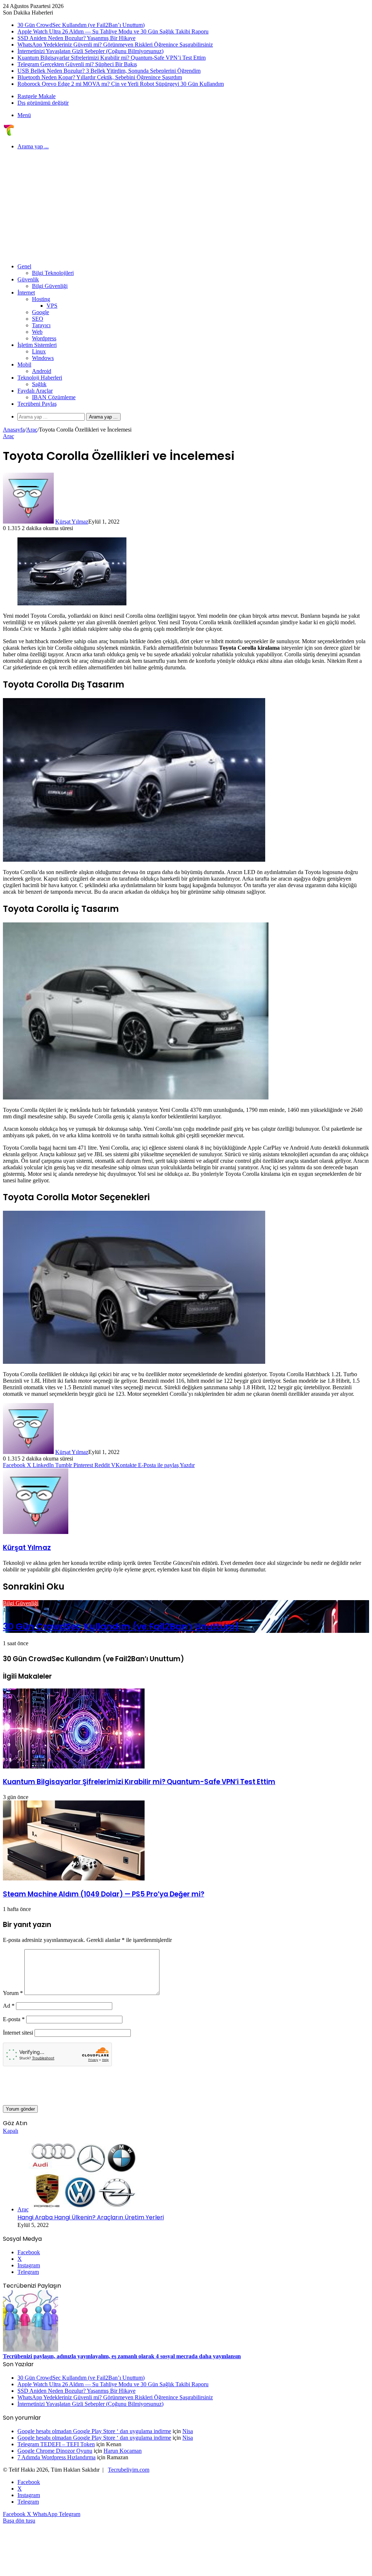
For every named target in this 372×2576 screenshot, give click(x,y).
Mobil (24, 364)
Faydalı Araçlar (35, 391)
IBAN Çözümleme (54, 397)
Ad (9, 2006)
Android (42, 371)
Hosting (41, 299)
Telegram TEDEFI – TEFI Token (56, 2444)
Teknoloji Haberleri (40, 378)
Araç (32, 430)
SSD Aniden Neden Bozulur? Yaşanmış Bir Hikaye (76, 38)
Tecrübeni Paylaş (37, 404)
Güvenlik (28, 279)
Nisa (188, 2431)
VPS (52, 306)
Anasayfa (14, 430)
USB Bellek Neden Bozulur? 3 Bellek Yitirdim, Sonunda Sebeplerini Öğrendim (109, 71)
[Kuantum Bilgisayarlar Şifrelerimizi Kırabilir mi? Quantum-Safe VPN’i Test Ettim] (74, 1766)
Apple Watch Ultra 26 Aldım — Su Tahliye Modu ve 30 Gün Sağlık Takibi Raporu (113, 31)
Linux (39, 351)
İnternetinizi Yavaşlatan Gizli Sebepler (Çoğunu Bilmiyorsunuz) (90, 51)
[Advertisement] (186, 207)
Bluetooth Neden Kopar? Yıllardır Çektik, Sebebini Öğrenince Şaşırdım (100, 77)
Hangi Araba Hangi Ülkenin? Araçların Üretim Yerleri (91, 2217)
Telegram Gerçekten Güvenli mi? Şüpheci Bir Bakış (77, 64)
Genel (24, 266)
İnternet (26, 293)
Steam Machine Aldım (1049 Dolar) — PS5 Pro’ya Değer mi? (104, 1894)
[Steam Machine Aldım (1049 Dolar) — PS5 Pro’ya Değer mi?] (74, 1878)
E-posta (14, 2019)
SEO (38, 319)
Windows (43, 358)
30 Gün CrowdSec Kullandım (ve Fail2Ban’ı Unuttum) (81, 25)
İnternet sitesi (18, 2033)
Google (41, 312)
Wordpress (44, 338)
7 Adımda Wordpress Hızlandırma (56, 2457)
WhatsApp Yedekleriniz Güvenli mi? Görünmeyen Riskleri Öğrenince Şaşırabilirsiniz (115, 45)
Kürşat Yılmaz (72, 522)
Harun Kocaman (123, 2451)
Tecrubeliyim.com (129, 2470)
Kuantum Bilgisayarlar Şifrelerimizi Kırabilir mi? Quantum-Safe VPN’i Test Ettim (112, 58)
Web (37, 332)
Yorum (13, 1993)
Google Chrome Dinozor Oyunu (55, 2451)
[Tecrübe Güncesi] (9, 134)
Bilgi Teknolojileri (53, 273)
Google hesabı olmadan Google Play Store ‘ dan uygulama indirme (94, 2431)
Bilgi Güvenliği (50, 286)
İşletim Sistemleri (37, 345)
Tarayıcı (41, 325)
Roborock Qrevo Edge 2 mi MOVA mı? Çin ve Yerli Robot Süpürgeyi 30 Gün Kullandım (121, 84)
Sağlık (39, 384)
